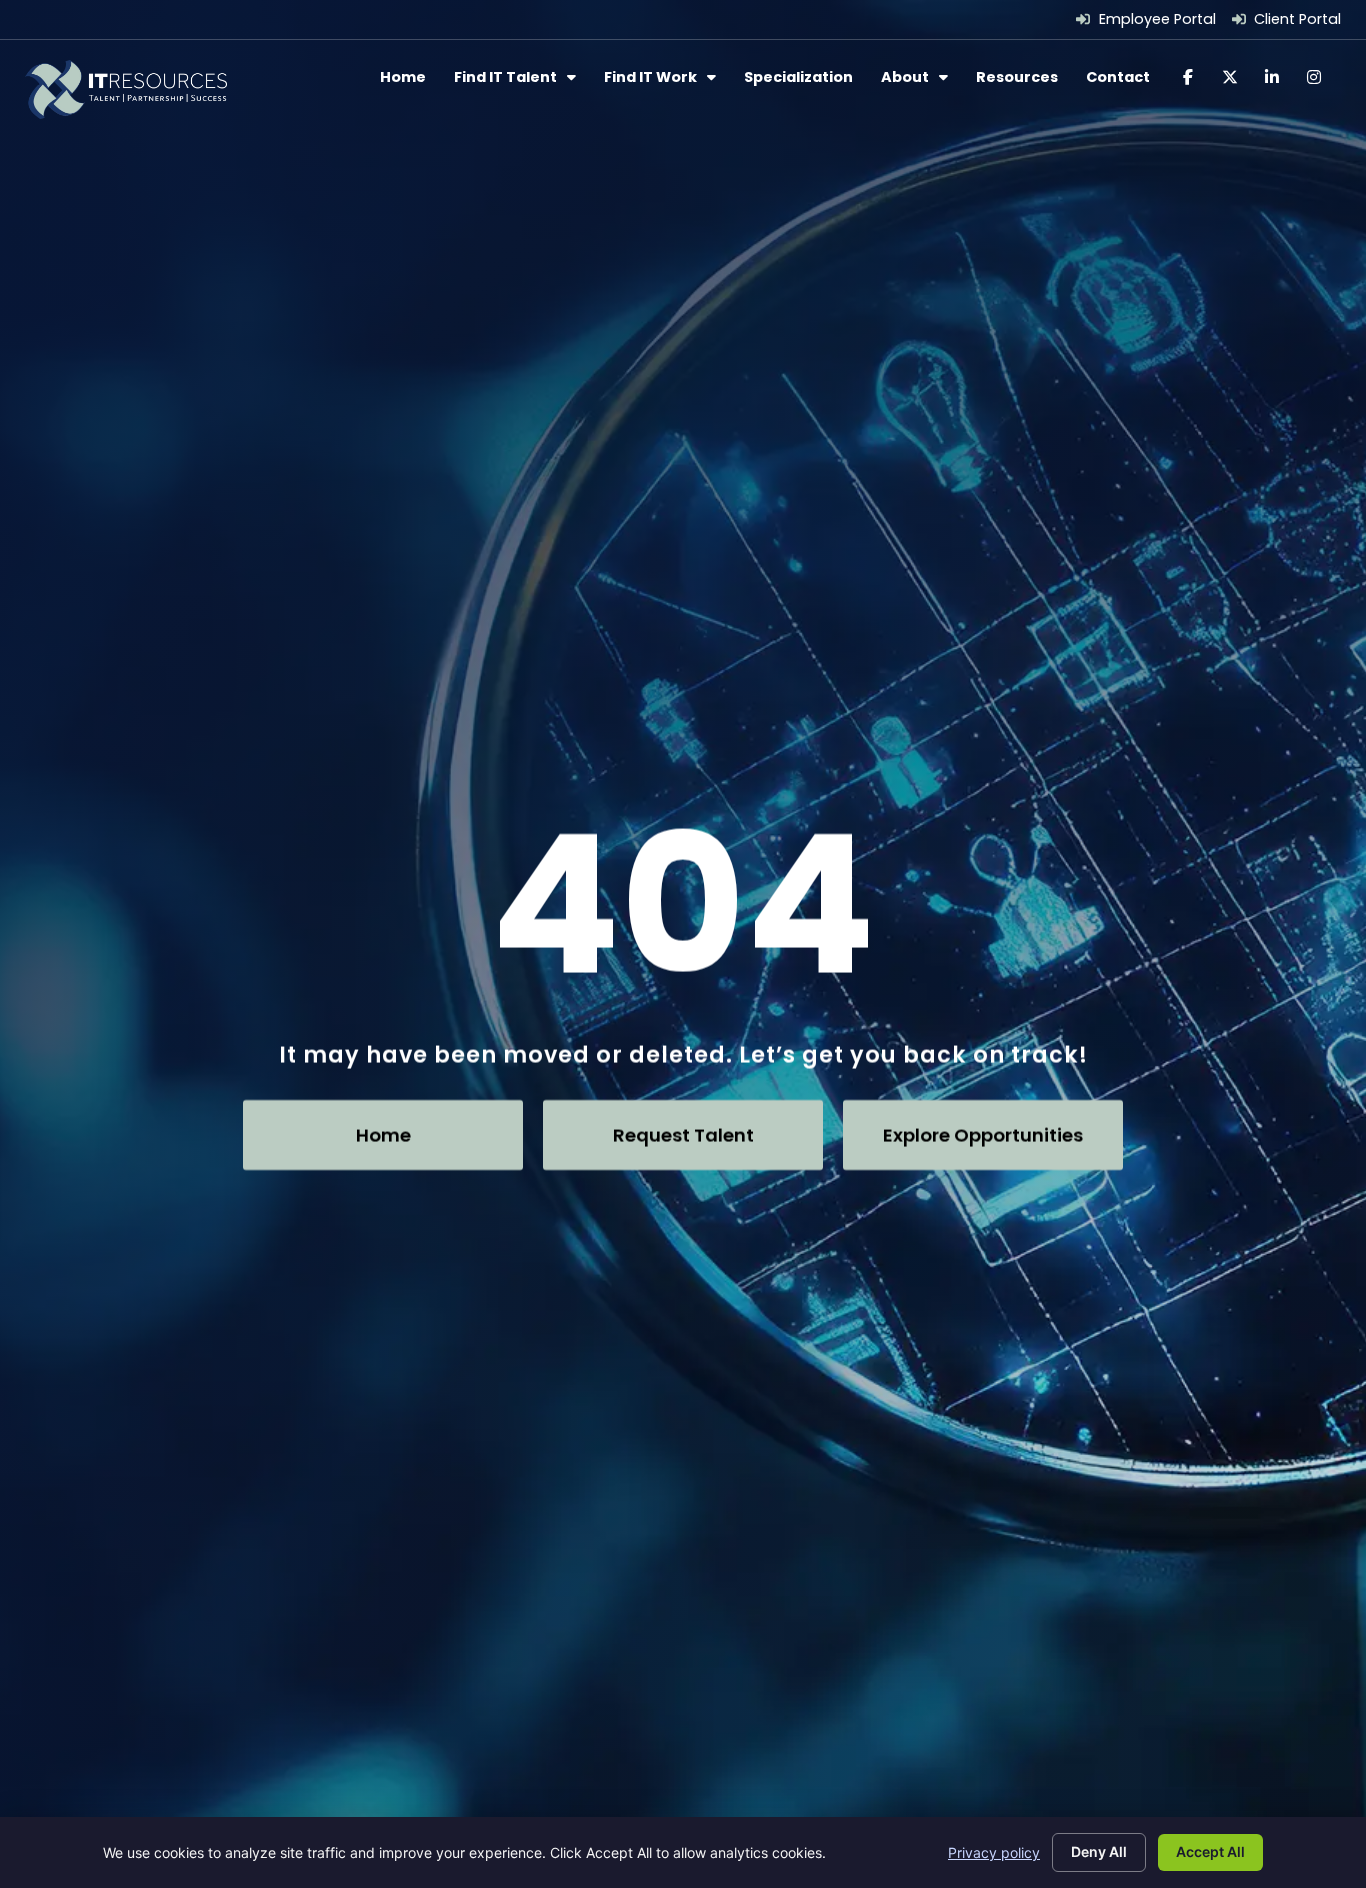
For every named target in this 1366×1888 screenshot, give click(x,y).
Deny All (1099, 1851)
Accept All (1210, 1851)
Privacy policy (994, 1852)
